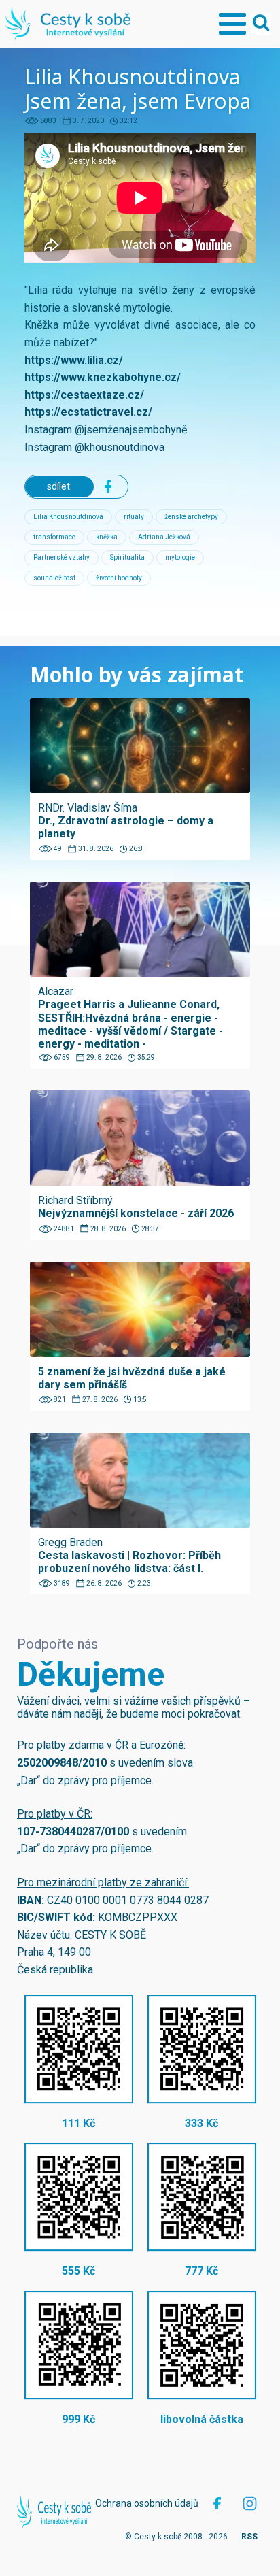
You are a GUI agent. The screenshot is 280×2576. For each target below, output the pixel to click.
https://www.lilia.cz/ (74, 360)
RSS (249, 2537)
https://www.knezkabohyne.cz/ (103, 377)
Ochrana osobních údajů (147, 2503)
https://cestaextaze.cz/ (84, 395)
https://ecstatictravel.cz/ (88, 412)
